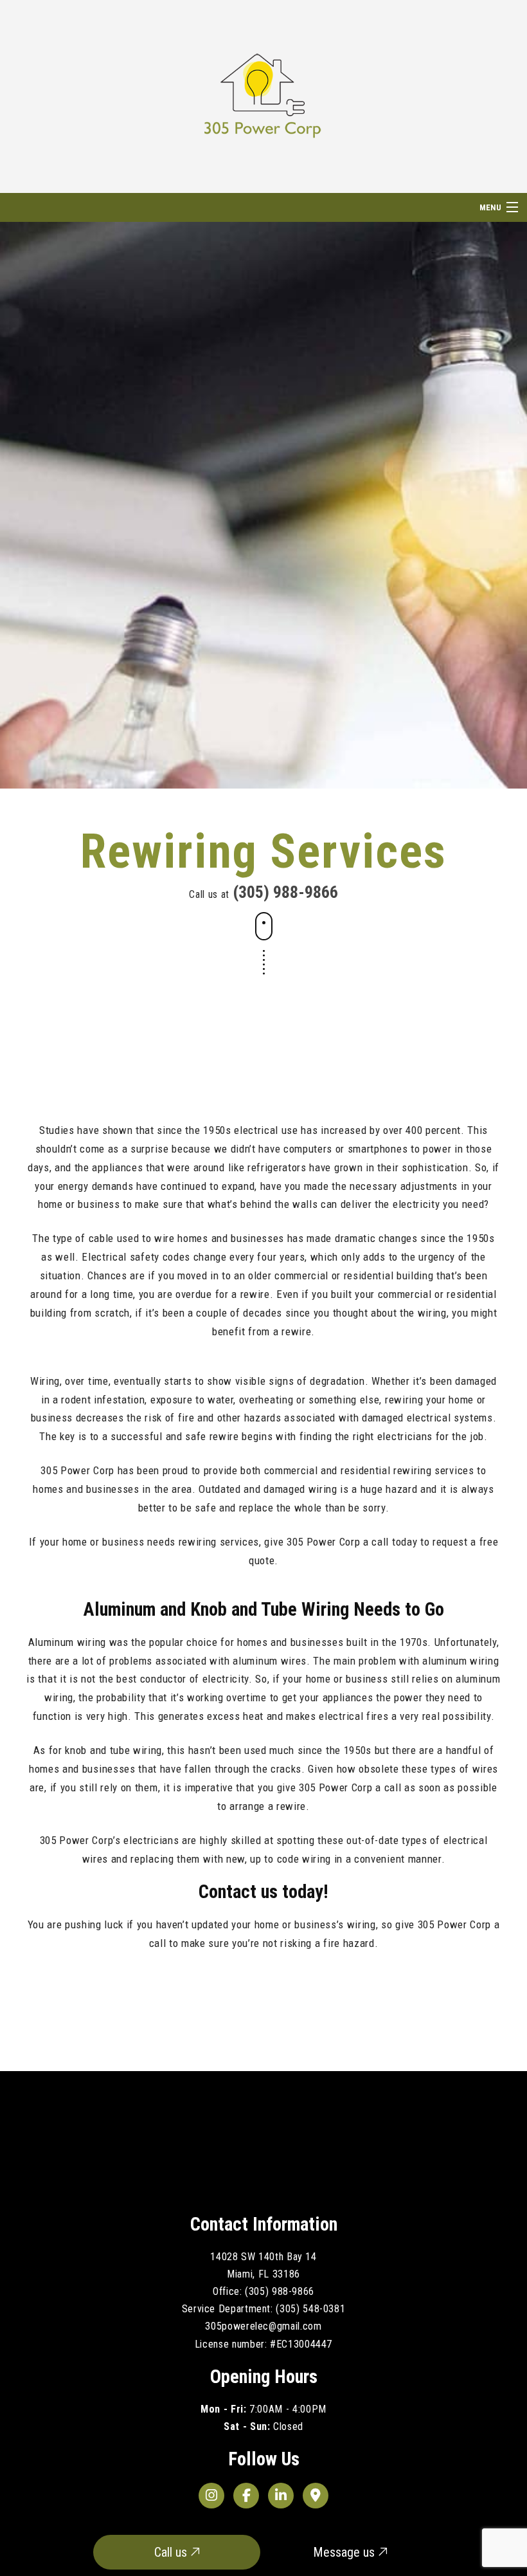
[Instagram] (211, 2496)
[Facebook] (246, 2496)
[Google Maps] (316, 2496)
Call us (172, 2552)
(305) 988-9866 (285, 892)
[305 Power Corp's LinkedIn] (281, 2496)
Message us (345, 2552)
